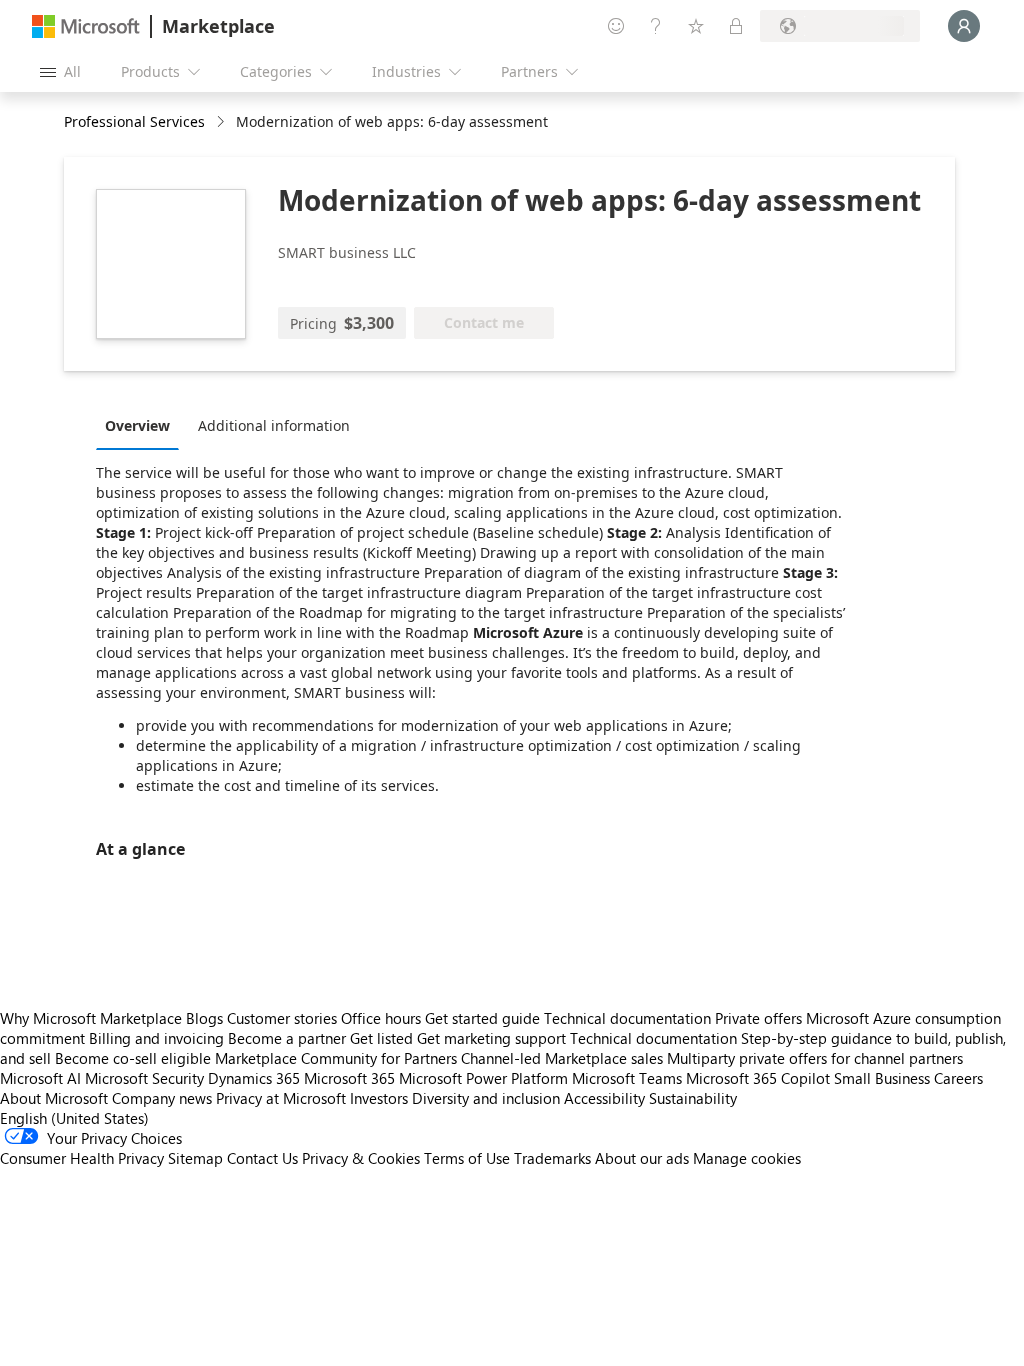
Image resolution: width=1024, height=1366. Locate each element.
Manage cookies (747, 1158)
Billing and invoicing (156, 1038)
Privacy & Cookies (361, 1158)
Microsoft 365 (349, 1078)
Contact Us (262, 1158)
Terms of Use (467, 1158)
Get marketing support (491, 1038)
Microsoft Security (144, 1078)
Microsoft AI (40, 1078)
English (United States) (74, 1118)
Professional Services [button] (134, 121)
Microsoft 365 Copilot (758, 1078)
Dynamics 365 (254, 1078)
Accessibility (604, 1098)
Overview (137, 425)
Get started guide (482, 1018)
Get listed (381, 1038)
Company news (162, 1098)
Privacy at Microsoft (281, 1098)
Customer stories (282, 1018)
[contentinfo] (222, 122)
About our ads (642, 1158)
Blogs (204, 1018)
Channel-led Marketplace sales (562, 1058)
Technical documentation (627, 1018)
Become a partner (287, 1038)
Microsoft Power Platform (483, 1078)
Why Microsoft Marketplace (91, 1018)
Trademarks (552, 1158)
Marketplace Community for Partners (336, 1058)
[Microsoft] (86, 26)
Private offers (758, 1018)
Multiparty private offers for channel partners (815, 1058)
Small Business (882, 1078)
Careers (958, 1078)
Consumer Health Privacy (82, 1158)
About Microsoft (54, 1098)
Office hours (381, 1018)
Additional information (274, 425)
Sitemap (195, 1158)
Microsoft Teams (627, 1078)
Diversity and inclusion (486, 1098)
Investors (379, 1098)
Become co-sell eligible (133, 1058)
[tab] (142, 425)
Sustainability (693, 1098)
